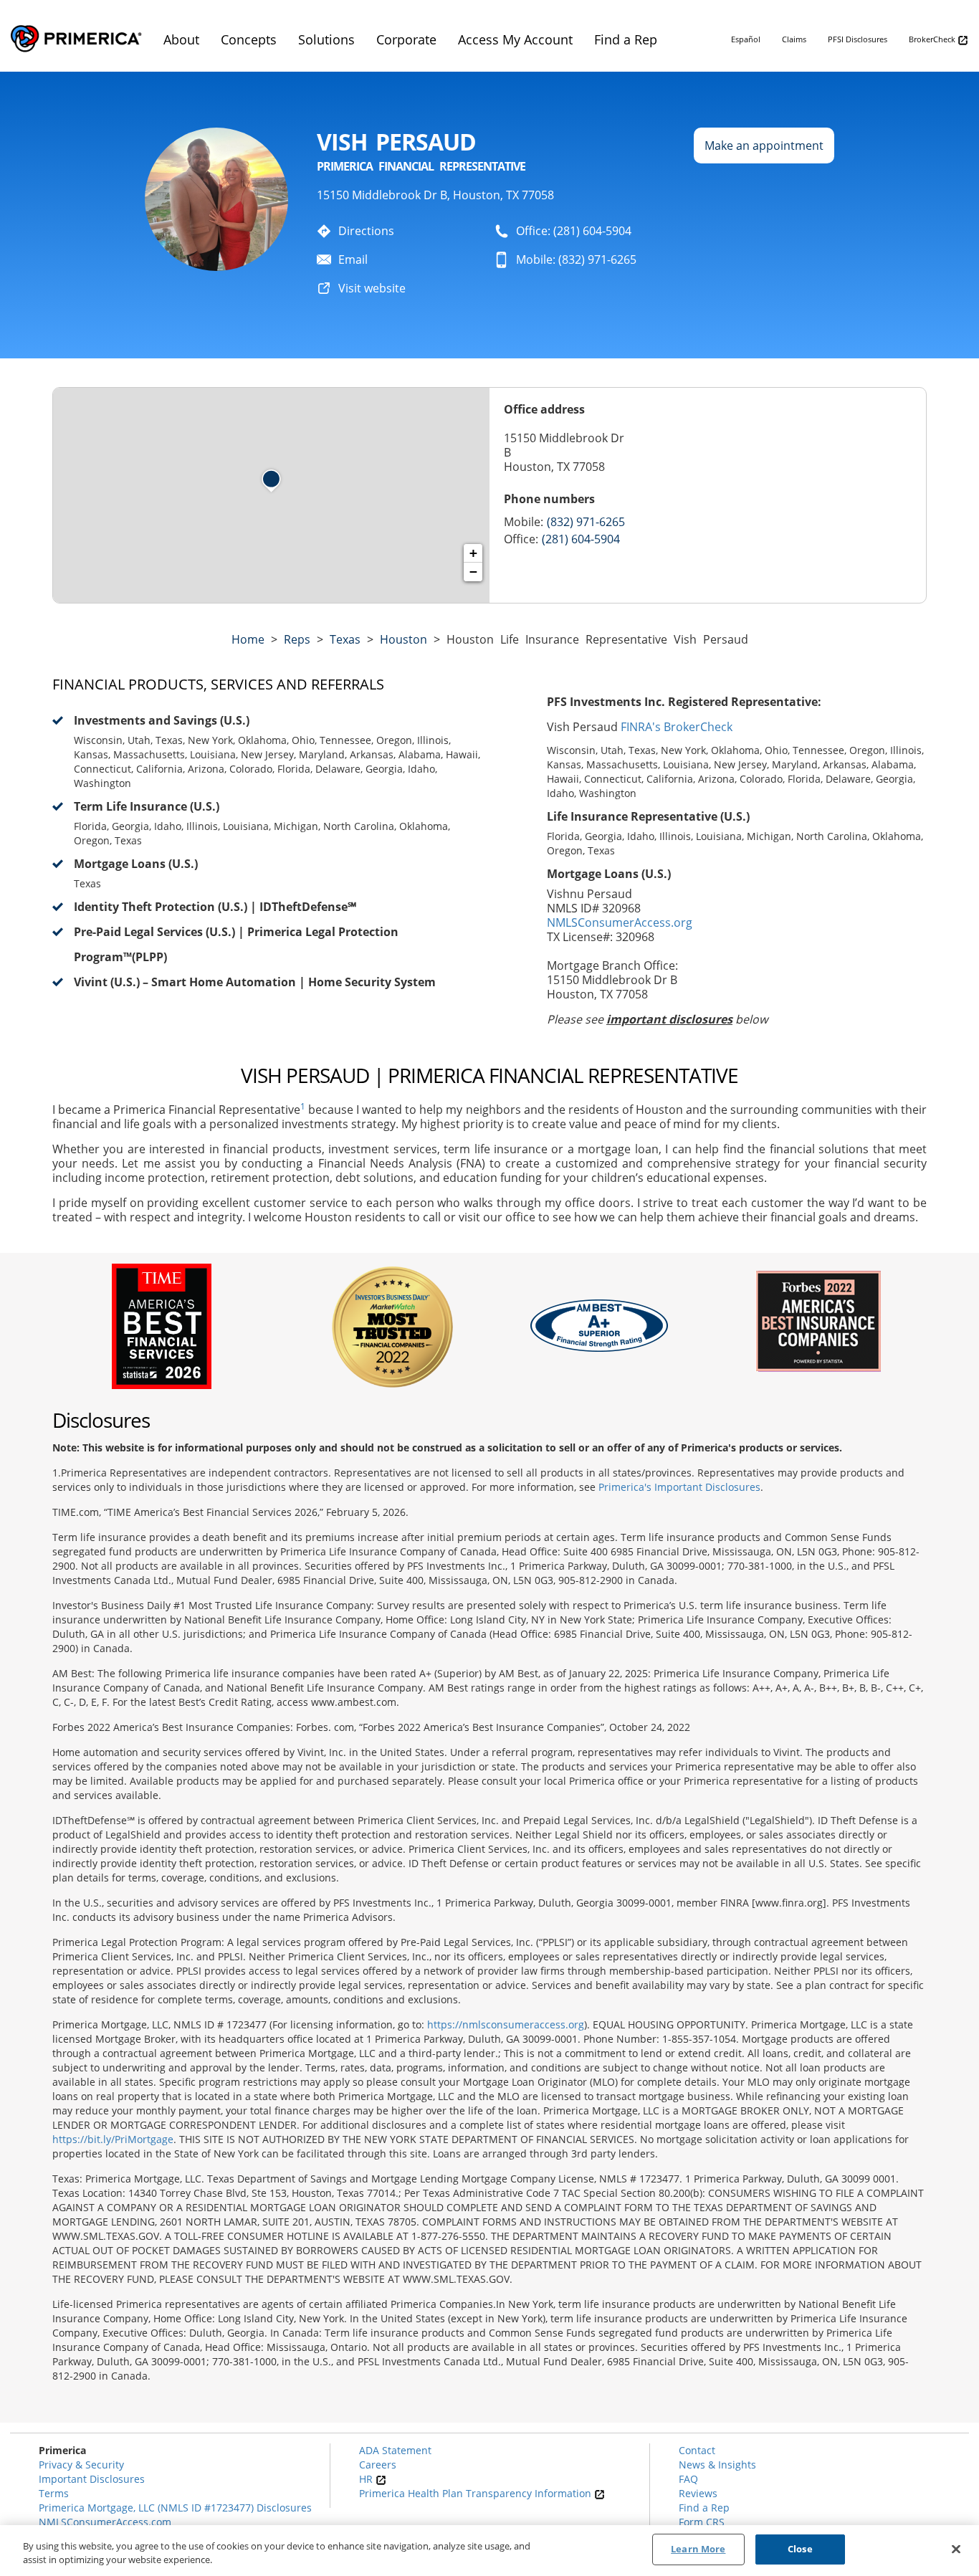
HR (367, 2479)
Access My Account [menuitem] (515, 39)
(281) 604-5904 (581, 539)
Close (800, 2549)
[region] (489, 2551)
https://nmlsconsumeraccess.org (506, 2024)
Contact (697, 2450)
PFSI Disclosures (858, 39)
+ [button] (473, 553)
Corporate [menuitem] (406, 39)
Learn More (698, 2549)
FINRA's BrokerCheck (677, 727)
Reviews (698, 2493)
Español (746, 39)
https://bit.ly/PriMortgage (113, 2139)
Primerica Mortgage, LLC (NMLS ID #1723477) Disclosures (175, 2508)
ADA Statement (395, 2450)
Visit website (372, 288)
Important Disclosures (92, 2479)
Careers (378, 2465)
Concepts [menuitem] (249, 39)
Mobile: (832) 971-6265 (576, 259)
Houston (403, 639)
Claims (794, 39)
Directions (366, 231)
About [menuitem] (181, 39)
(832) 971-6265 (586, 522)
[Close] (956, 2549)
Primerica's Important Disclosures (679, 1487)
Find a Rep (704, 2508)
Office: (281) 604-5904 (574, 231)
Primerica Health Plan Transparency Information (477, 2493)
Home (248, 639)
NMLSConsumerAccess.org (620, 922)
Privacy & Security (81, 2465)
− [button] (473, 572)
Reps (297, 639)
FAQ (688, 2479)
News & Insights (717, 2465)
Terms (54, 2493)
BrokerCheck (933, 39)
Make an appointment (764, 146)
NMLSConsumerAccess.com (105, 2522)
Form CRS (702, 2522)
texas (345, 639)
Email (353, 259)
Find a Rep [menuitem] (626, 39)
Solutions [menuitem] (326, 39)
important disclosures (669, 1019)
